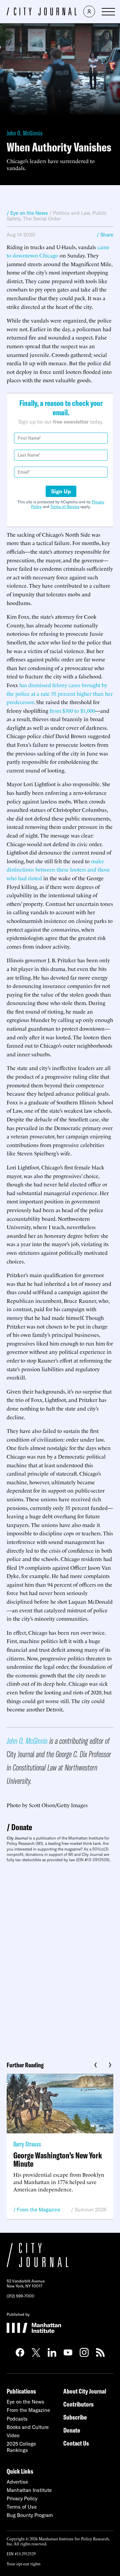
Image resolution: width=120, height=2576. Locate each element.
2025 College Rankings (21, 2447)
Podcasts (17, 2419)
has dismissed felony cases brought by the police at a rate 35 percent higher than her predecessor (60, 693)
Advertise (17, 2482)
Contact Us (76, 2443)
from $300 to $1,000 (72, 710)
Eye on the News (25, 2402)
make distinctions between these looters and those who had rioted (58, 869)
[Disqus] (60, 1959)
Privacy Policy (22, 2498)
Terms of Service (65, 506)
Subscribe (75, 2417)
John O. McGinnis (25, 133)
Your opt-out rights (23, 2563)
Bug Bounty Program (30, 2515)
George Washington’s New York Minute (58, 2159)
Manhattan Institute (29, 2490)
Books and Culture (28, 2427)
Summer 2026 (91, 2210)
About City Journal (85, 2391)
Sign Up (61, 491)
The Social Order (42, 219)
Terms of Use (22, 2507)
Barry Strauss (27, 2144)
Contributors (78, 2404)
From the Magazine (39, 2210)
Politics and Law (71, 213)
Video (13, 2435)
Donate (22, 1827)
